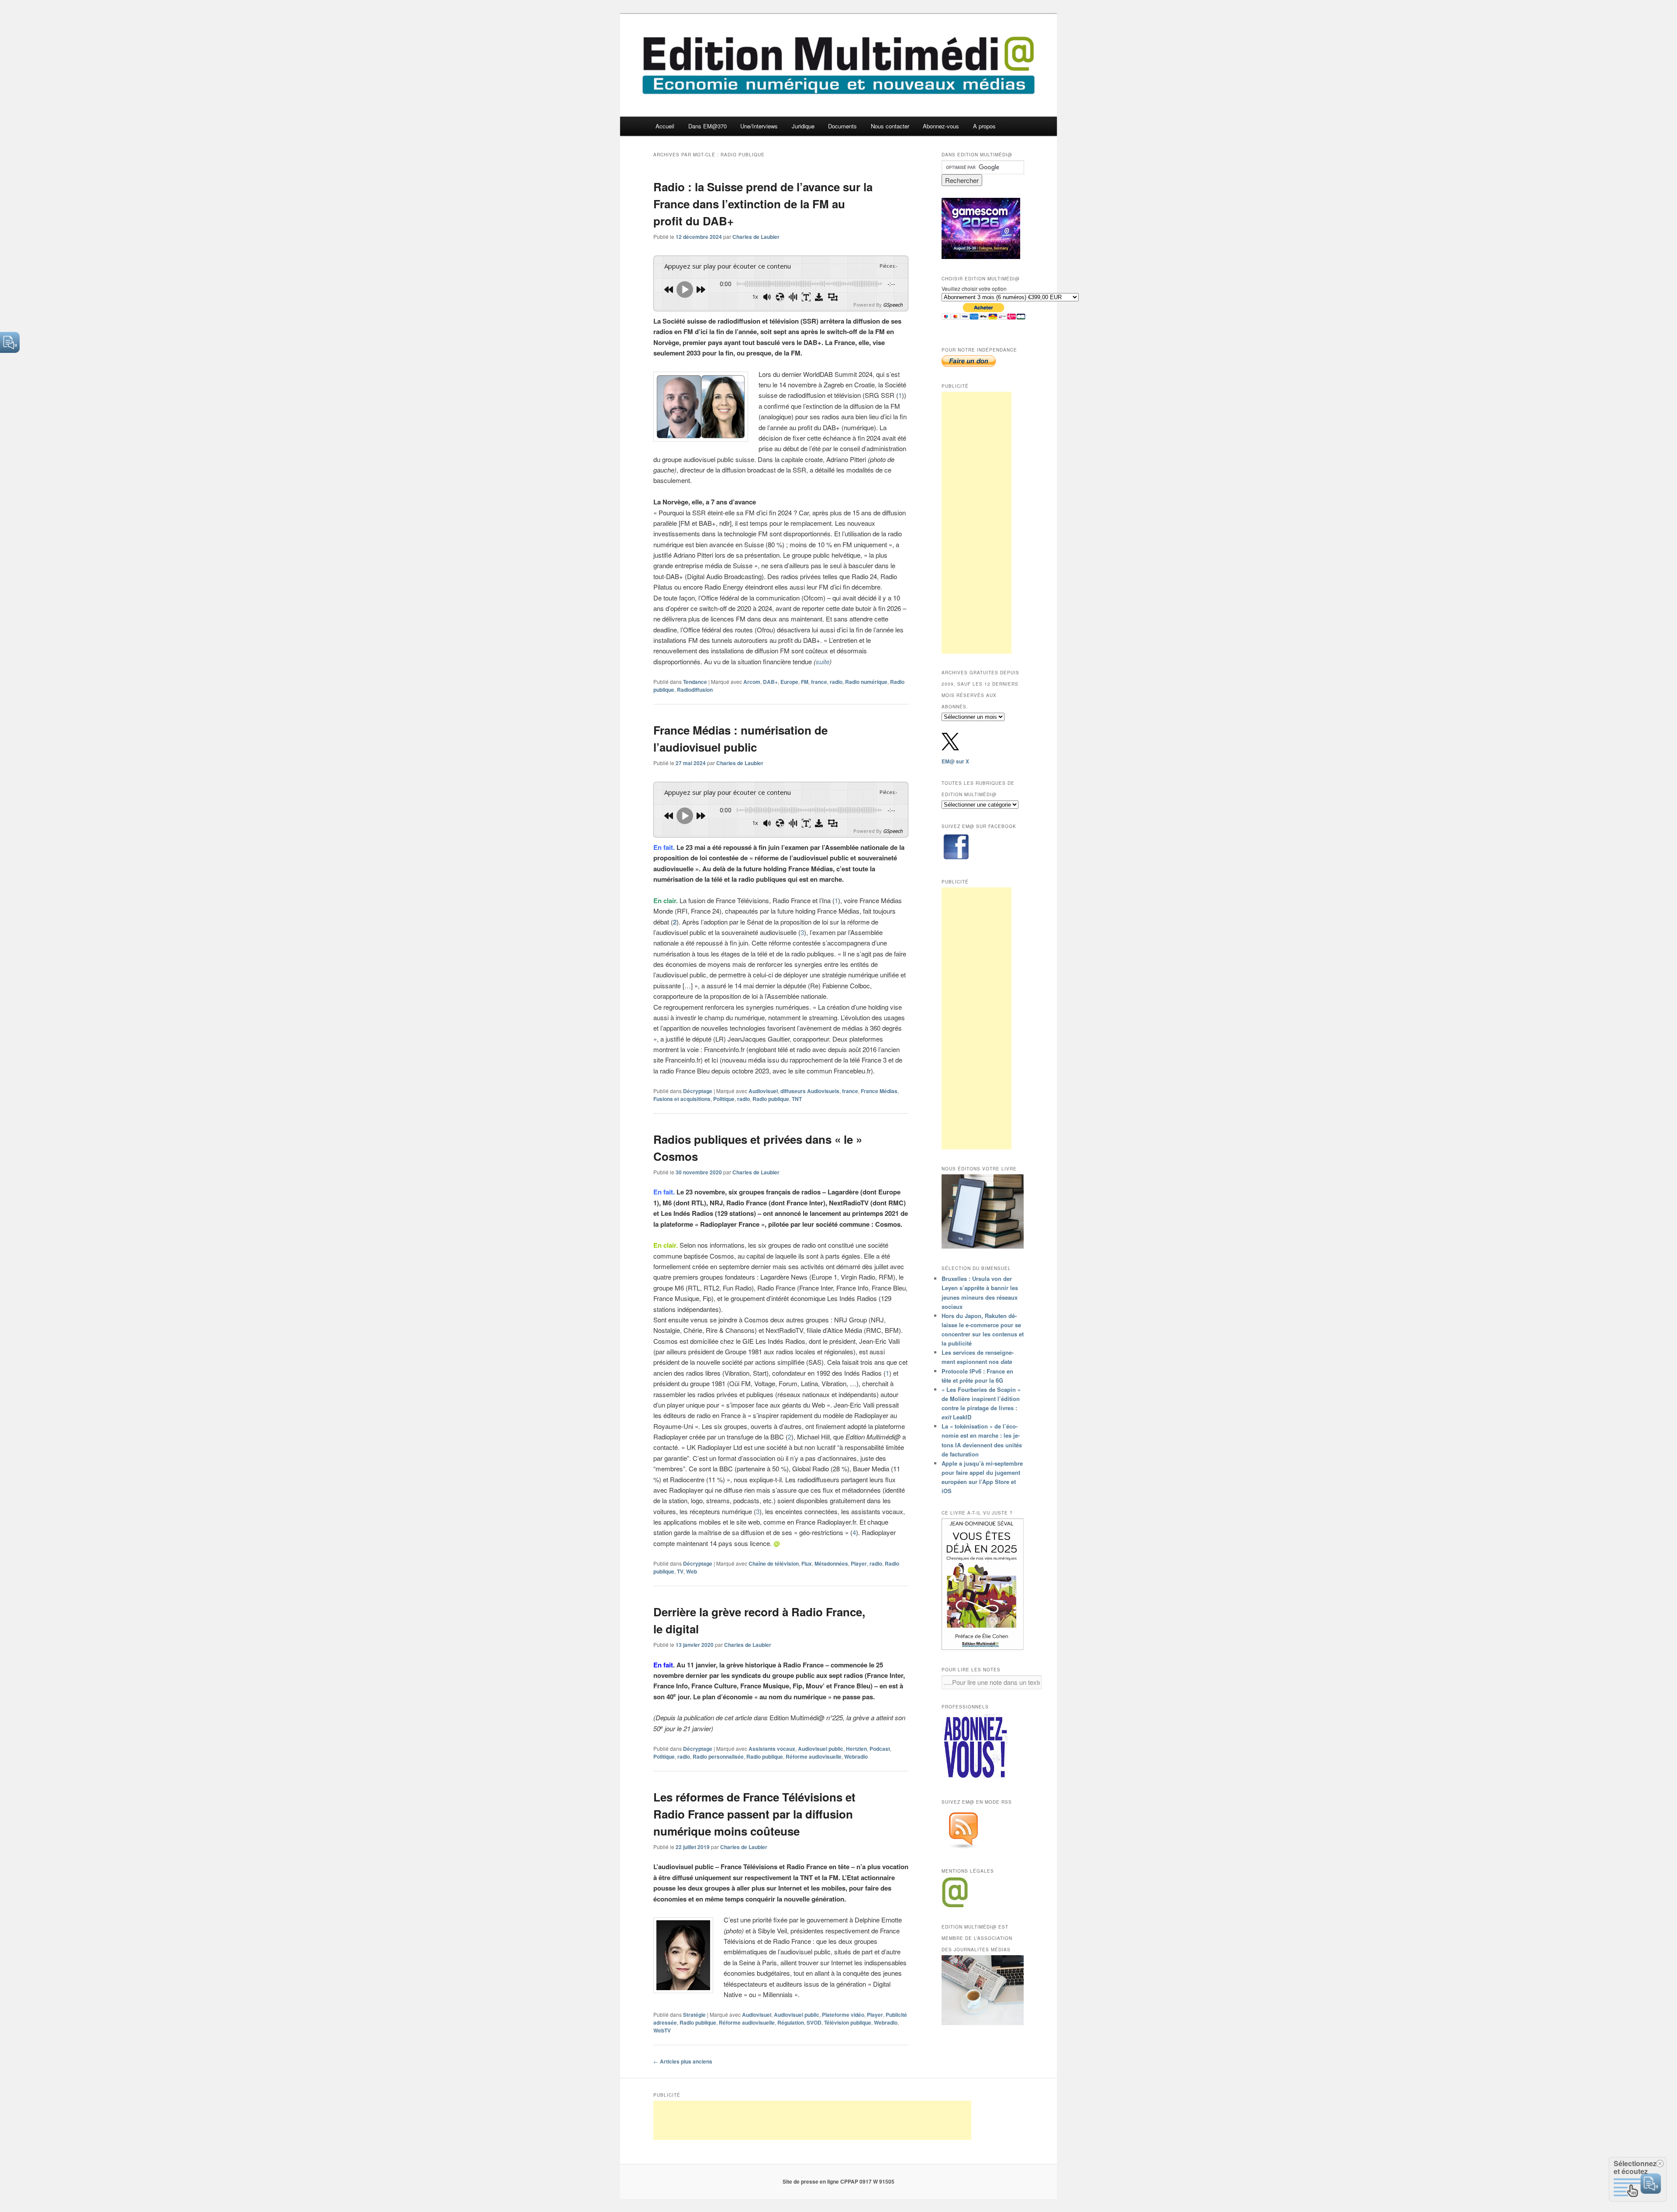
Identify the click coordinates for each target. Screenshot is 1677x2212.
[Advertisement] (977, 523)
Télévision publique (848, 2022)
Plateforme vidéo (843, 2015)
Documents (842, 126)
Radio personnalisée (718, 1756)
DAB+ (770, 682)
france (819, 682)
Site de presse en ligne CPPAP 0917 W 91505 (838, 2181)
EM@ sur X (955, 761)
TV (680, 1571)
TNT (797, 1099)
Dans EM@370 (707, 126)
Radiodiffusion (695, 690)
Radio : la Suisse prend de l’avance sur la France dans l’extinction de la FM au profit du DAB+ (763, 204)
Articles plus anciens (683, 2061)
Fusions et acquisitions (682, 1099)
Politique (724, 1099)
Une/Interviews (759, 126)
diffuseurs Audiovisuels (810, 1091)
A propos (984, 126)
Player (859, 1563)
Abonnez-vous (941, 126)
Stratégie (694, 2015)
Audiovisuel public (821, 1749)
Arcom (752, 682)
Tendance (695, 682)
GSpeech (893, 305)
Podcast (880, 1749)
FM (805, 682)
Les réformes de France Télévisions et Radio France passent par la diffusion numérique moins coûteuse (754, 1814)
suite (823, 661)
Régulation (791, 2022)
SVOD (814, 2022)
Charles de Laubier (756, 237)
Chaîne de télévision (774, 1563)
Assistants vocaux (772, 1749)
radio (836, 682)
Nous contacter (890, 126)
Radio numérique (866, 682)
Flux (807, 1563)
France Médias (879, 1091)
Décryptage (698, 1091)
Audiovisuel (763, 1091)
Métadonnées (831, 1563)
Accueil (665, 126)
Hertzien (856, 1749)
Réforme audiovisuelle (814, 1756)
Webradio (856, 1756)
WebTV (662, 2030)
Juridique (803, 126)
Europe (789, 682)
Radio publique (771, 1099)
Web (692, 1571)
